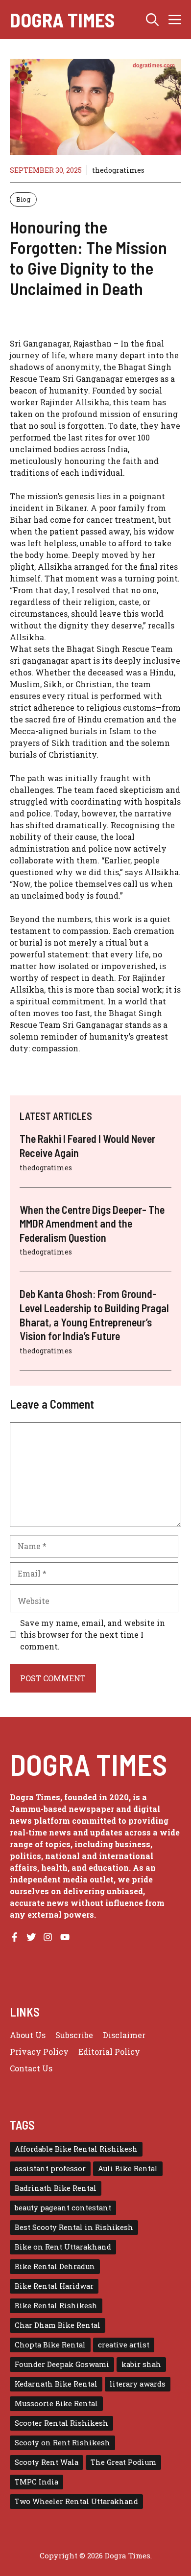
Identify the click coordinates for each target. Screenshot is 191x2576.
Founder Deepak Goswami (62, 2364)
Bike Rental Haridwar (54, 2286)
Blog (23, 199)
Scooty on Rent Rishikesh (62, 2443)
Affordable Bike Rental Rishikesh (76, 2149)
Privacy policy (39, 2052)
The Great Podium (123, 2462)
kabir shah (141, 2364)
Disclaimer (124, 2035)
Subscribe (74, 2035)
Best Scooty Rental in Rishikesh (74, 2227)
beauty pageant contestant (63, 2208)
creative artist (124, 2345)
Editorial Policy (109, 2052)
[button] (152, 20)
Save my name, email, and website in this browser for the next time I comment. (93, 1635)
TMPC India (36, 2482)
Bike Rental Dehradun (55, 2266)
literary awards (138, 2384)
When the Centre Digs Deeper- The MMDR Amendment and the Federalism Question (92, 1223)
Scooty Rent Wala (47, 2462)
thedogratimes (118, 170)
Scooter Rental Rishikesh (61, 2423)
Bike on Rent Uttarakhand (63, 2247)
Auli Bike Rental (128, 2169)
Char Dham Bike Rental (58, 2325)
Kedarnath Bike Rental (56, 2384)
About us (28, 2035)
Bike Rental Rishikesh (56, 2306)
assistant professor (50, 2169)
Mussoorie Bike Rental (56, 2403)
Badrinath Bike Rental (56, 2188)
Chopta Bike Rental (50, 2345)
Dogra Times (62, 20)
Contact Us (31, 2068)
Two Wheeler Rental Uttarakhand (76, 2501)
